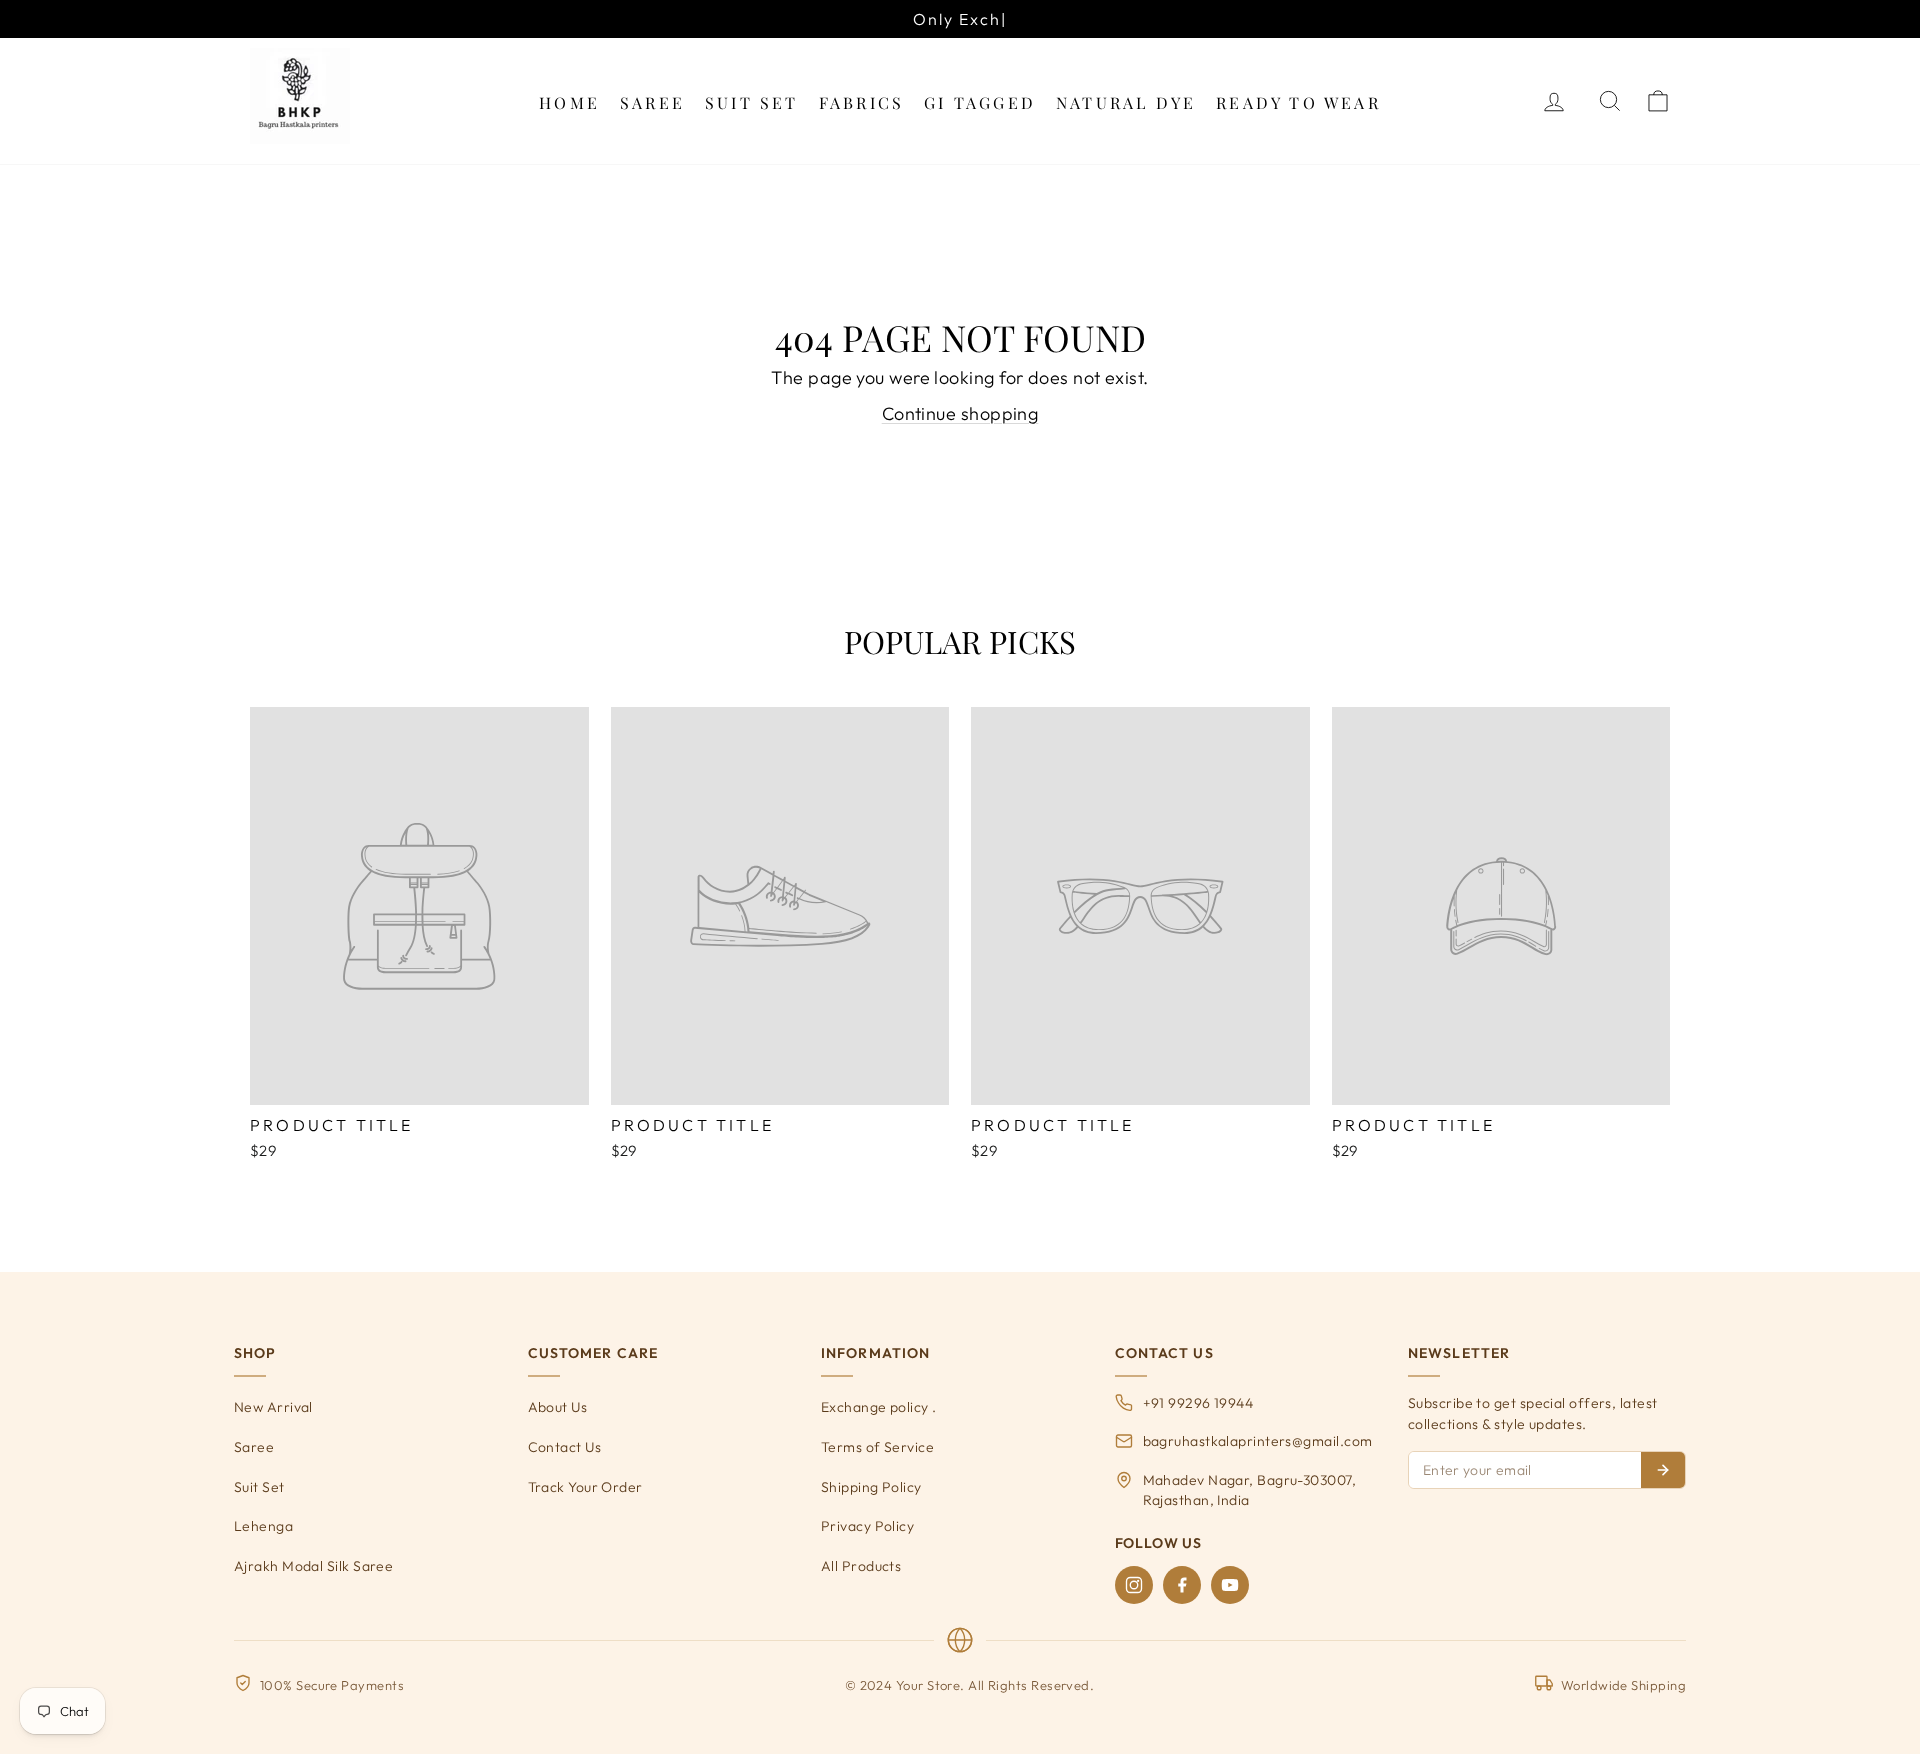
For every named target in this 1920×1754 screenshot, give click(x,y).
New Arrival (273, 1407)
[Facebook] (1182, 1585)
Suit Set (752, 103)
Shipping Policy (871, 1487)
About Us (558, 1407)
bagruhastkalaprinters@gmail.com (1258, 1441)
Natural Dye (1126, 103)
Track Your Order (585, 1487)
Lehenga (263, 1526)
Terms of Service (877, 1447)
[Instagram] (1134, 1585)
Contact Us (565, 1447)
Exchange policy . (879, 1407)
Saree (652, 103)
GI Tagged (980, 103)
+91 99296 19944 (1198, 1403)
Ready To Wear (1298, 103)
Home (569, 103)
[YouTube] (1230, 1585)
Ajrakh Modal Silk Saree (313, 1566)
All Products (861, 1566)
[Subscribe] (1663, 1470)
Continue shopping (960, 413)
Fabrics (861, 103)
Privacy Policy (867, 1526)
